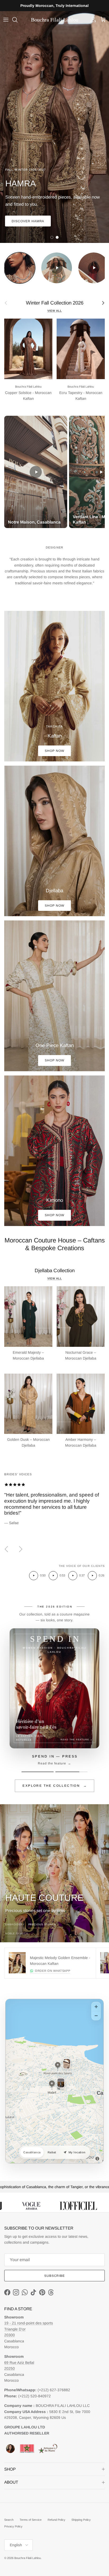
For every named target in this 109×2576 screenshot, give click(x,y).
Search (9, 2520)
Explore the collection (55, 1786)
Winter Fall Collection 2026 (55, 303)
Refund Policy (56, 2520)
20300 (10, 2335)
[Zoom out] (96, 2016)
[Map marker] (58, 2065)
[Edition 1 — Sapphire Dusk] (38, 1772)
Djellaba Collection (55, 1270)
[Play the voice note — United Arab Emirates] (34, 1576)
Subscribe (55, 2276)
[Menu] (6, 20)
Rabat (52, 2152)
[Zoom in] (96, 2007)
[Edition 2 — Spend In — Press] (71, 1772)
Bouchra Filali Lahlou (28, 2558)
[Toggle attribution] (97, 2159)
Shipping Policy (81, 2520)
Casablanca (32, 2152)
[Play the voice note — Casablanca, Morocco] (53, 1576)
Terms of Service (31, 2520)
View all (55, 311)
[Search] (17, 20)
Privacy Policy (13, 2526)
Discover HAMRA (28, 221)
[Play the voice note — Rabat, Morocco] (73, 1576)
